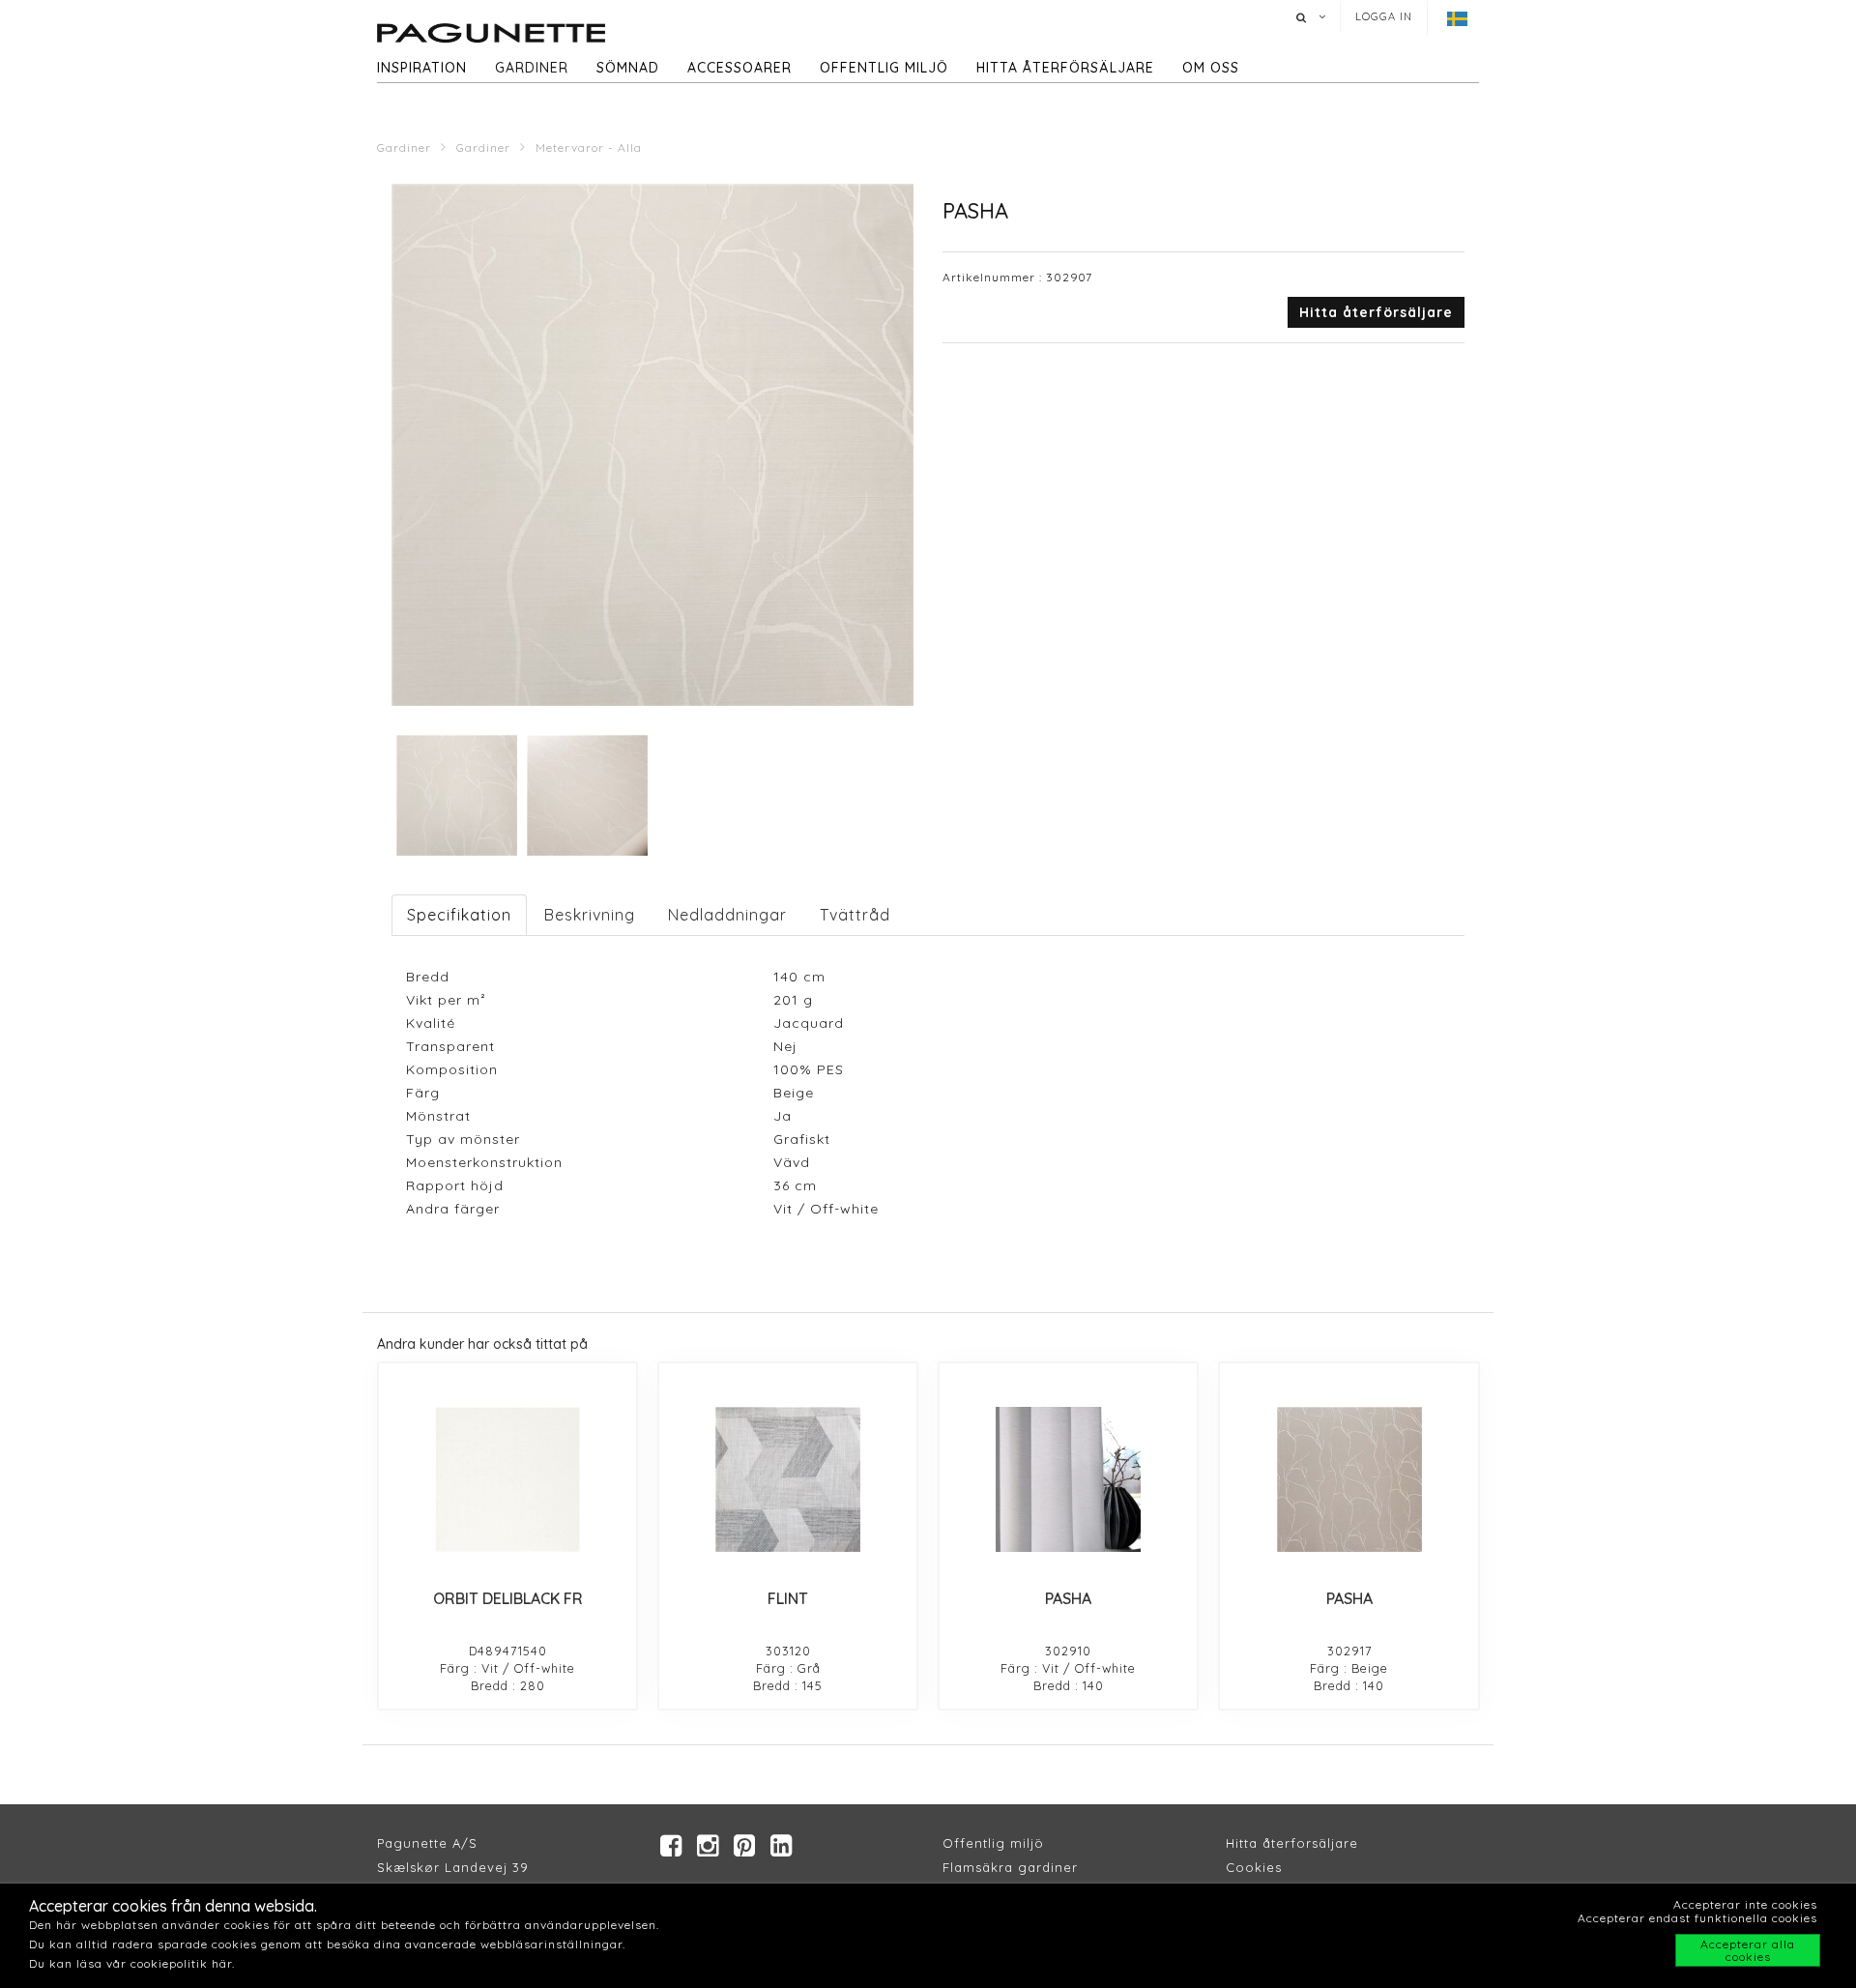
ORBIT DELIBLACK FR (508, 1598)
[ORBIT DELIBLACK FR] (507, 1479)
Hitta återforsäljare (1292, 1843)
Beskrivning (590, 915)
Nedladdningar (727, 915)
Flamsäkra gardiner (1010, 1867)
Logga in (1384, 16)
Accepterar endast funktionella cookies (1697, 1918)
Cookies (1254, 1867)
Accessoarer (739, 68)
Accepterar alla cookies (1748, 1950)
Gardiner (532, 68)
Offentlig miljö (884, 68)
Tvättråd (855, 915)
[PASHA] (1068, 1479)
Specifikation (459, 915)
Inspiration (422, 68)
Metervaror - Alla (589, 147)
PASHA (1068, 1598)
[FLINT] (788, 1479)
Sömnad (628, 68)
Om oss (1211, 68)
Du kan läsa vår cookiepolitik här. (132, 1963)
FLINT (788, 1598)
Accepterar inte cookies (1745, 1904)
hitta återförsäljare (1065, 68)
